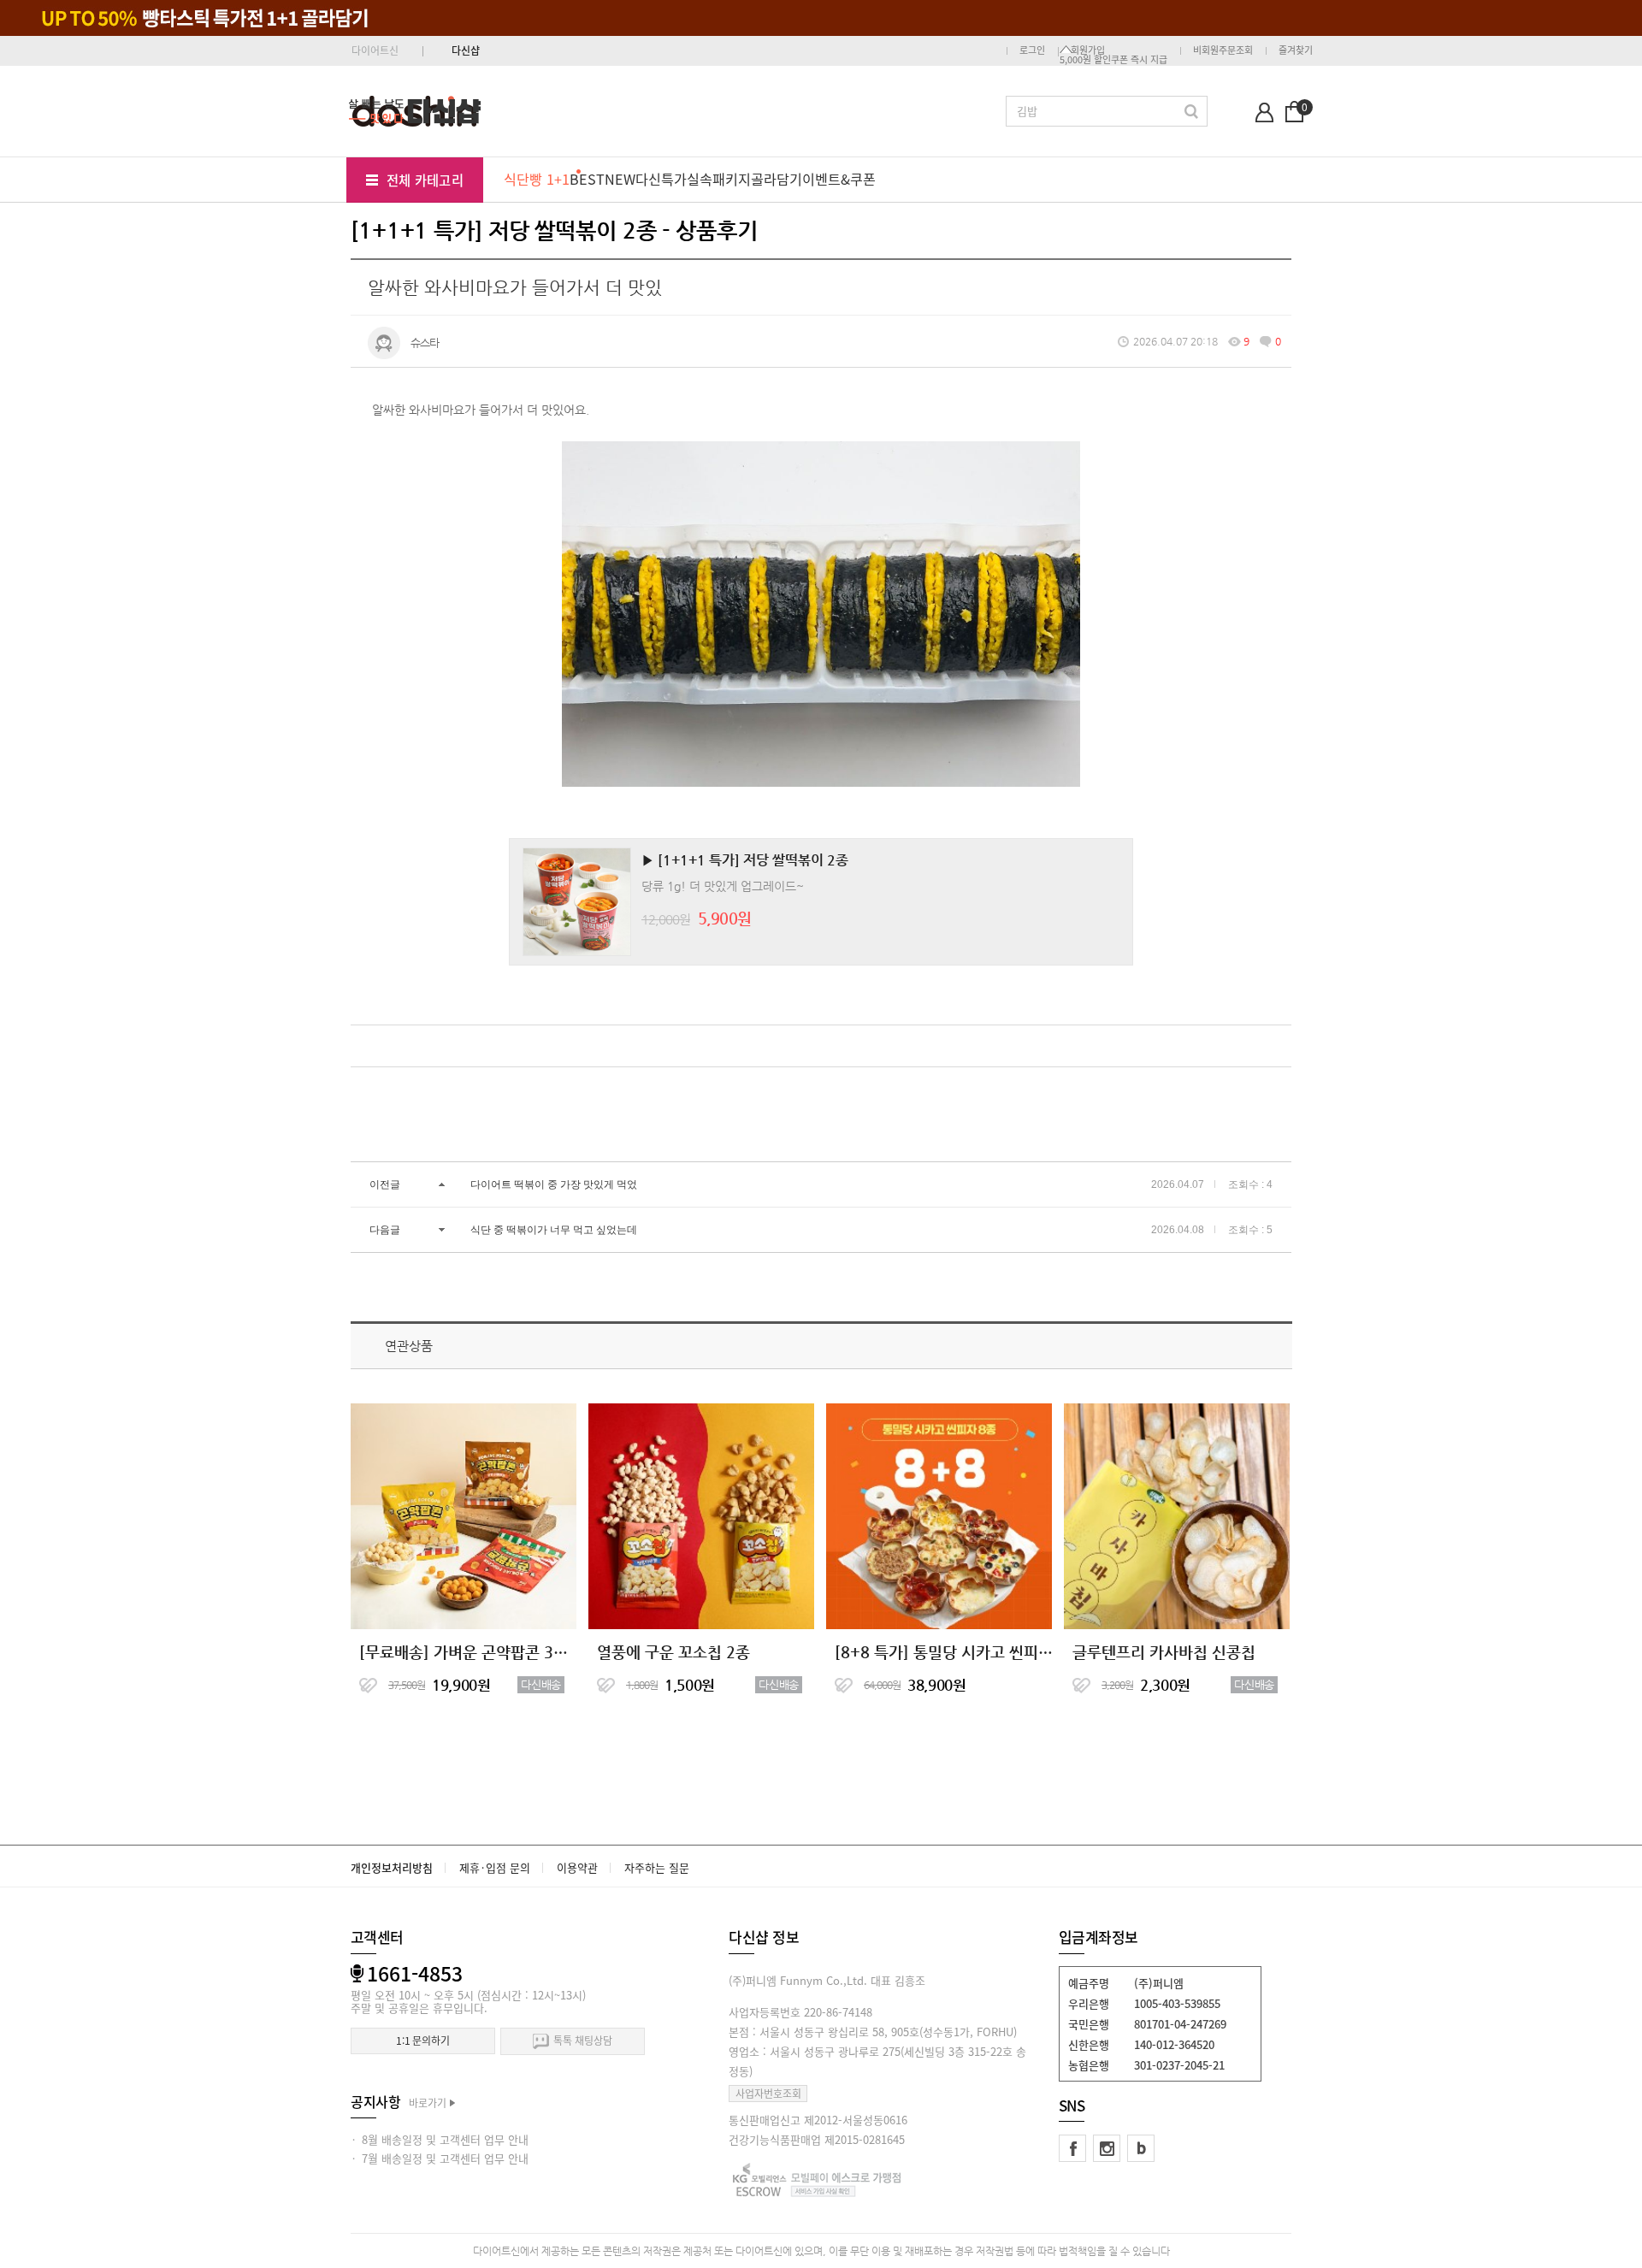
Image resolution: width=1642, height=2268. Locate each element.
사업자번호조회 (768, 2094)
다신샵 (466, 50)
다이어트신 (375, 50)
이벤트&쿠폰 (839, 179)
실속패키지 (719, 179)
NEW (620, 179)
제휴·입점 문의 (495, 1867)
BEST (587, 179)
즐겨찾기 (1296, 50)
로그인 (1032, 50)
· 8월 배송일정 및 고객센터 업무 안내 (440, 2139)
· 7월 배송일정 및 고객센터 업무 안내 (440, 2158)
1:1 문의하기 (423, 2041)
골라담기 (777, 179)
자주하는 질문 (657, 1867)
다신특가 (661, 179)
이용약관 (577, 1867)
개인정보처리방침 (392, 1867)
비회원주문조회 (1223, 50)
